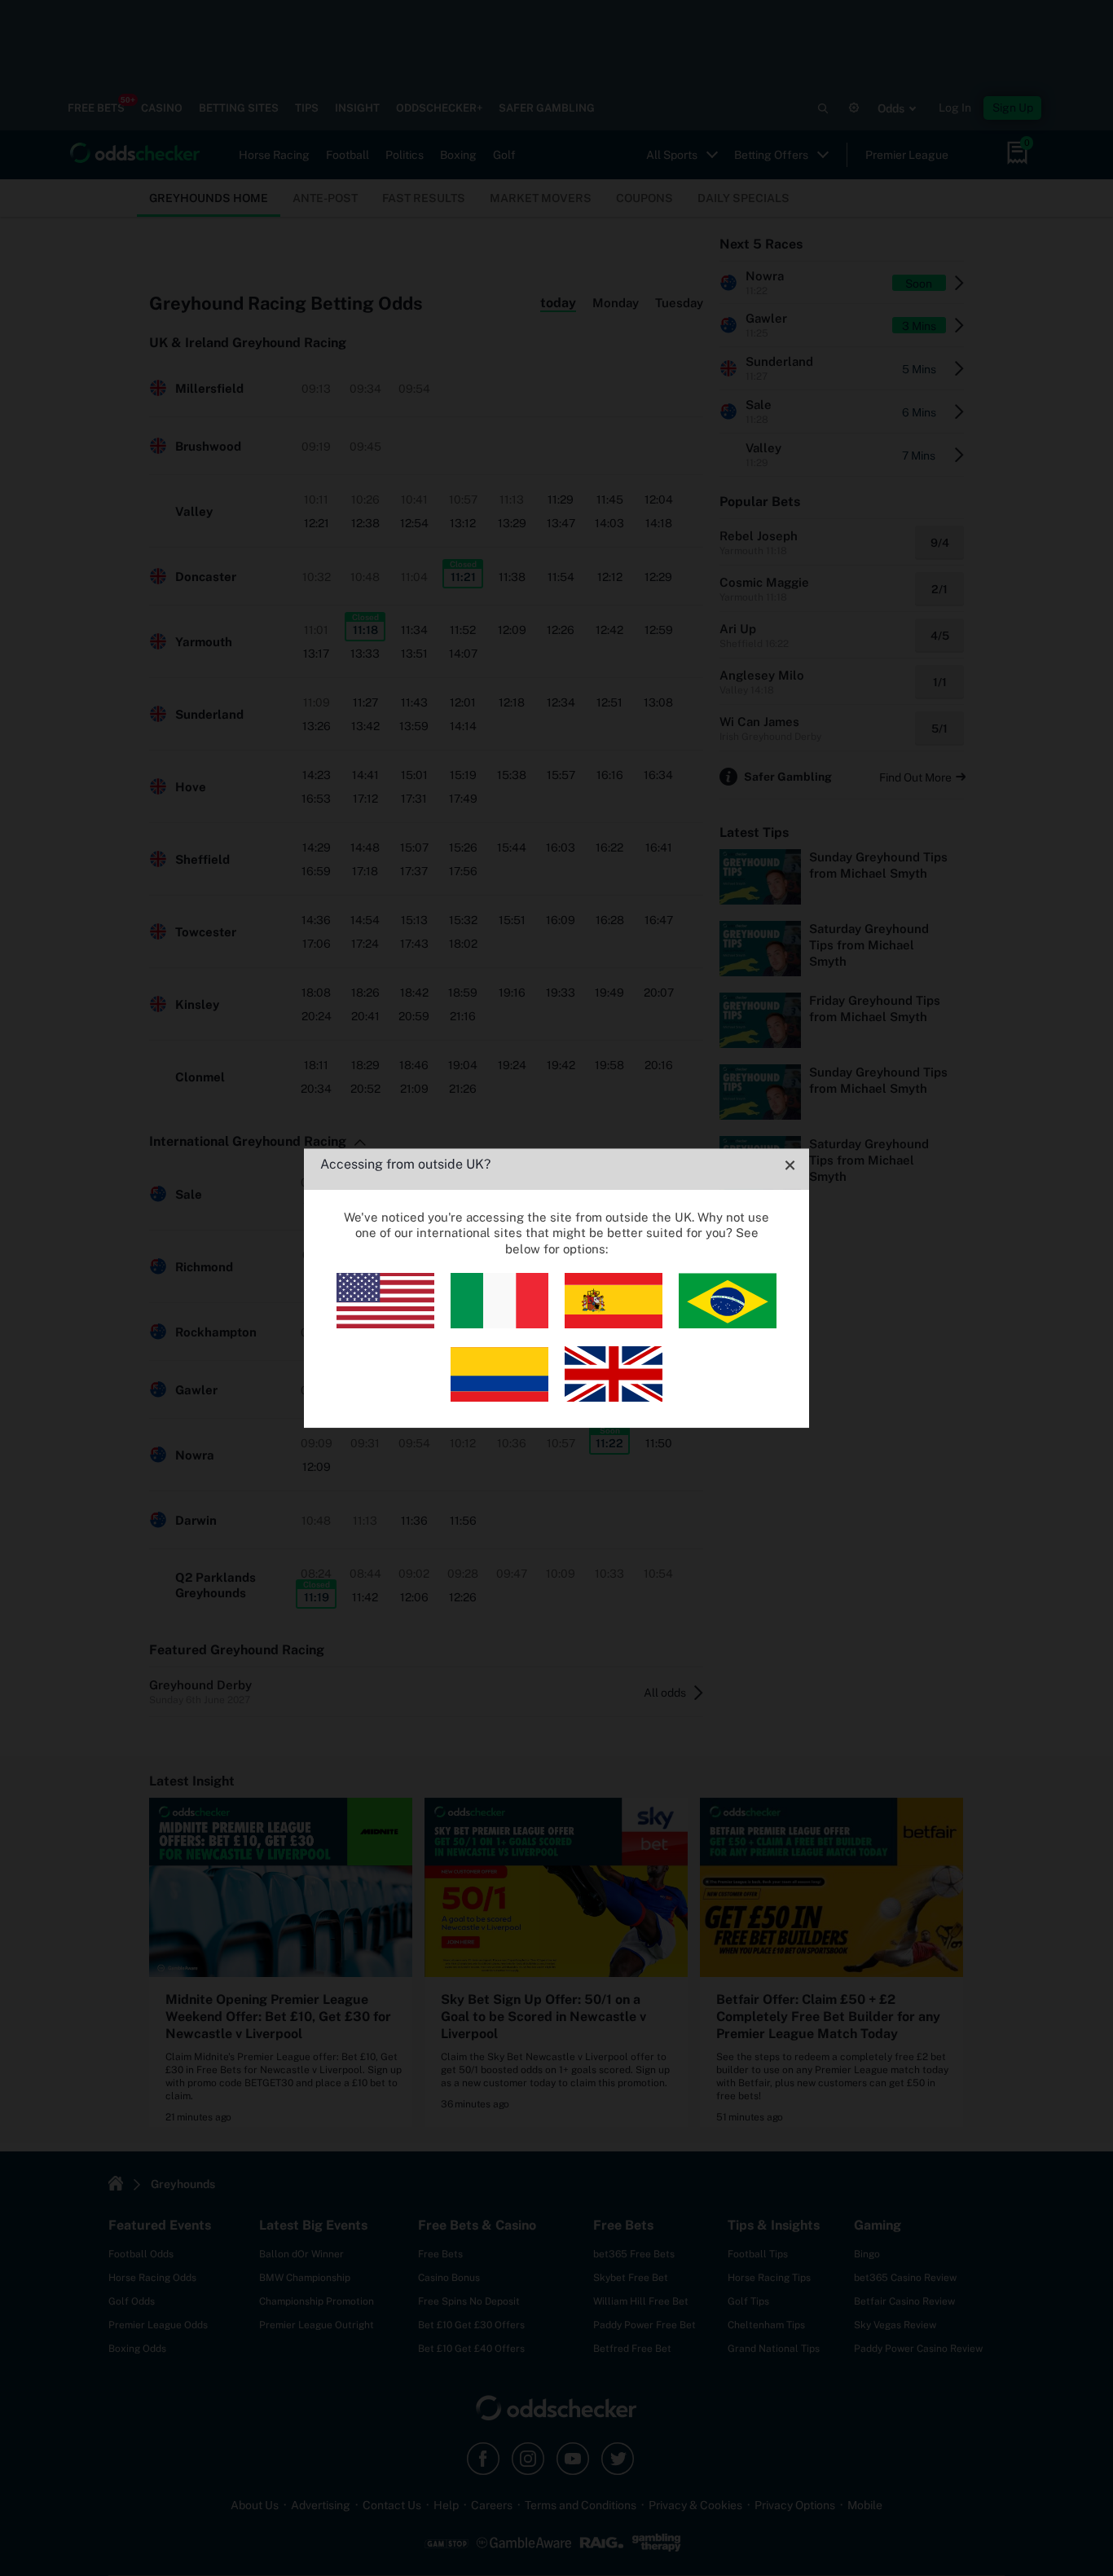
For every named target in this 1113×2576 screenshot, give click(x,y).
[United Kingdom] (614, 1397)
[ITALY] (499, 1324)
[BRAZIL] (728, 1324)
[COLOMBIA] (499, 1397)
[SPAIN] (614, 1324)
